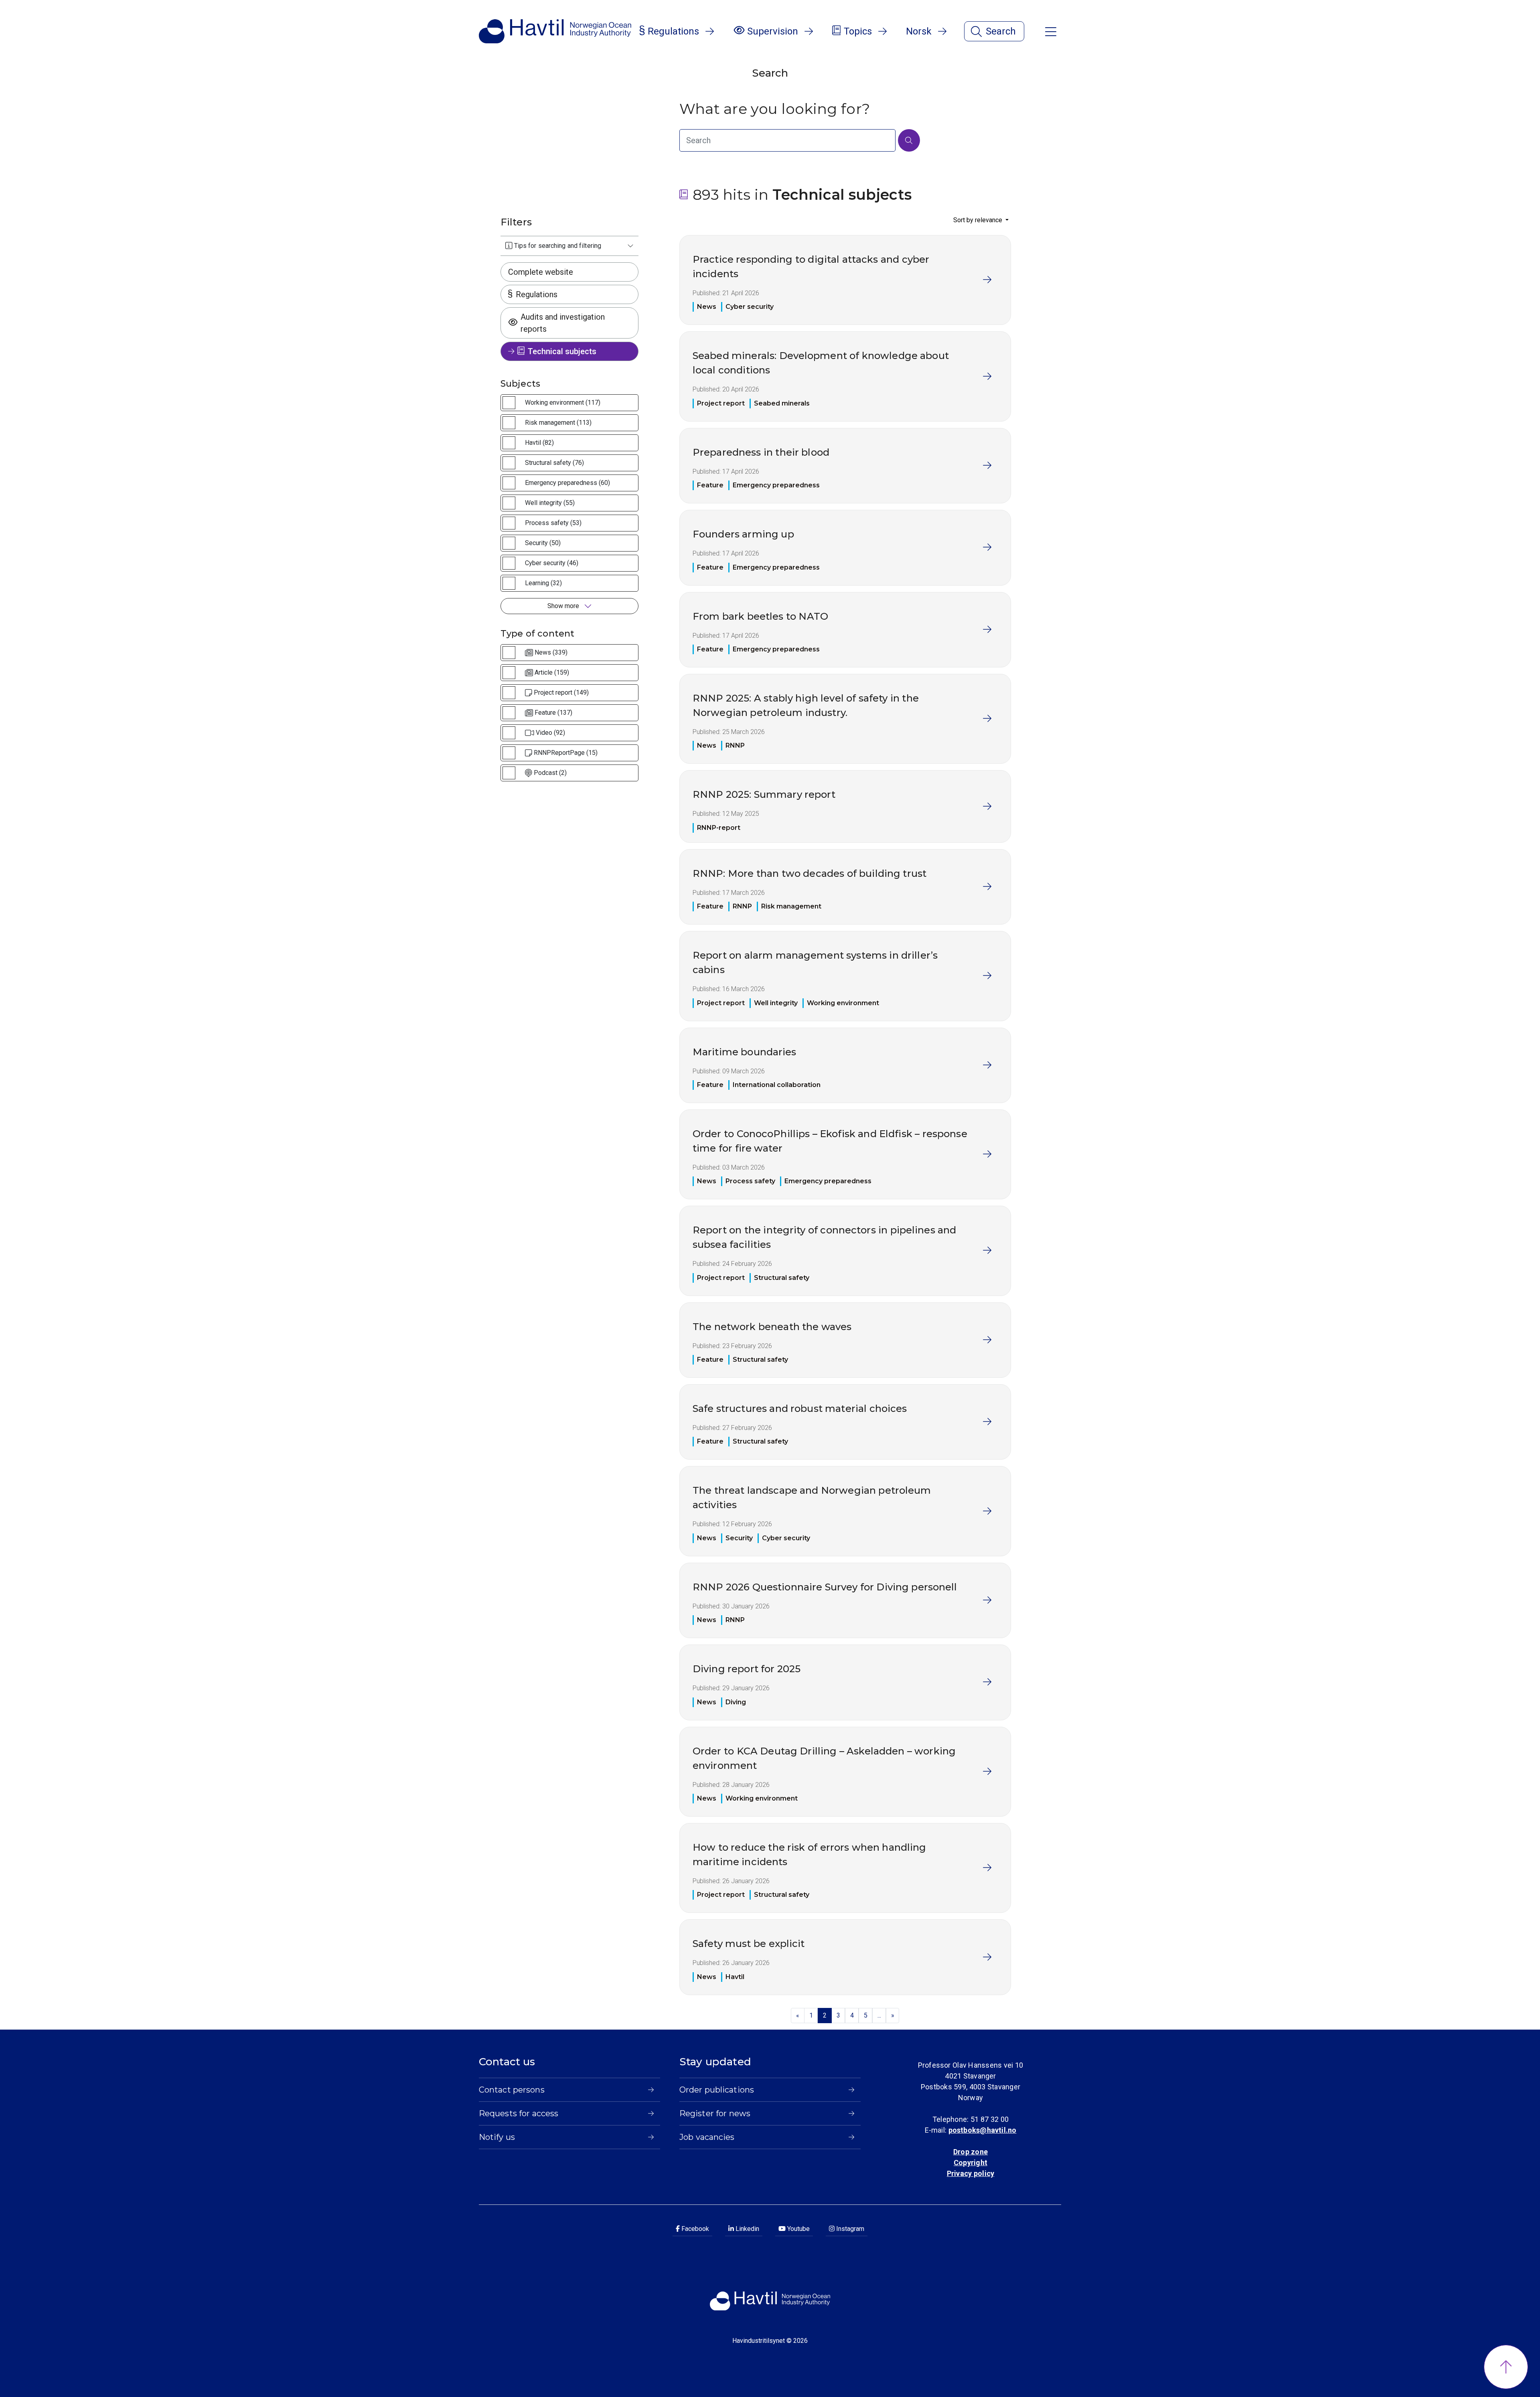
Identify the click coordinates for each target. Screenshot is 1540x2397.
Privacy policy (971, 2173)
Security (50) (543, 543)
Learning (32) (543, 583)
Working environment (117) (563, 403)
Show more (564, 606)
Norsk (919, 31)
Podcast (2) (550, 773)
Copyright (971, 2163)
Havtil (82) (539, 443)
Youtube (798, 2229)
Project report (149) (561, 693)
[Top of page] (1506, 2367)
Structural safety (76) (554, 463)
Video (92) (550, 733)
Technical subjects (562, 351)
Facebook (694, 2229)
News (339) (551, 652)
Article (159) (552, 672)
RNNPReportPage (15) (566, 753)
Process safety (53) (553, 523)
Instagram (849, 2229)
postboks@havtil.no (983, 2130)
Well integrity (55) (550, 503)
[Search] (909, 140)
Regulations (537, 294)
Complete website (541, 272)
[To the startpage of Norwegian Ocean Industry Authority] (555, 31)
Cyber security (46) (552, 563)
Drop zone (971, 2152)
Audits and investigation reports (563, 323)
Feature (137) (553, 713)
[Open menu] (1051, 31)
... (879, 2015)
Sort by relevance (979, 220)
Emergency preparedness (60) (567, 483)
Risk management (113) (558, 423)
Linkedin (747, 2229)
